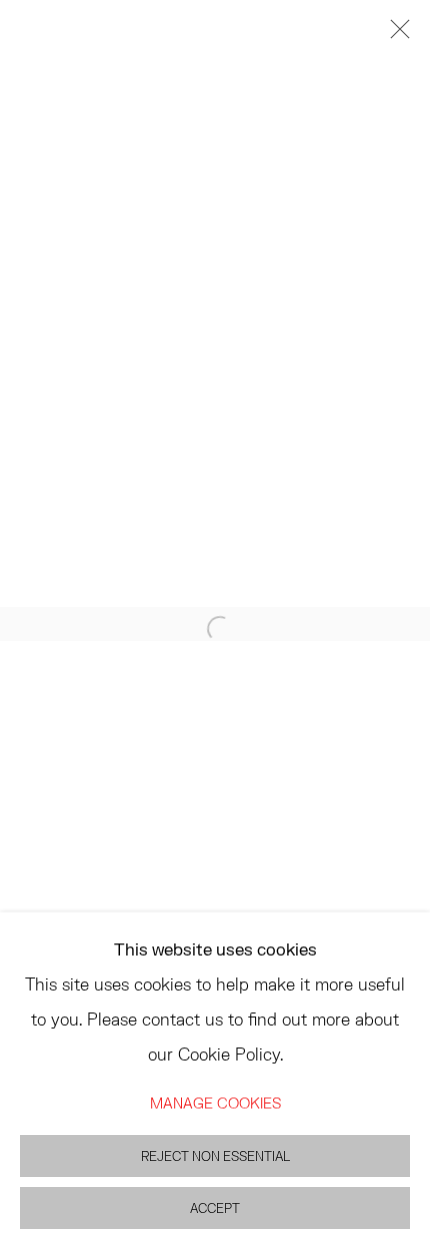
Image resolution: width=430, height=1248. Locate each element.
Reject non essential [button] (215, 1155)
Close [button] (395, 35)
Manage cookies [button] (215, 1101)
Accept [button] (215, 1207)
